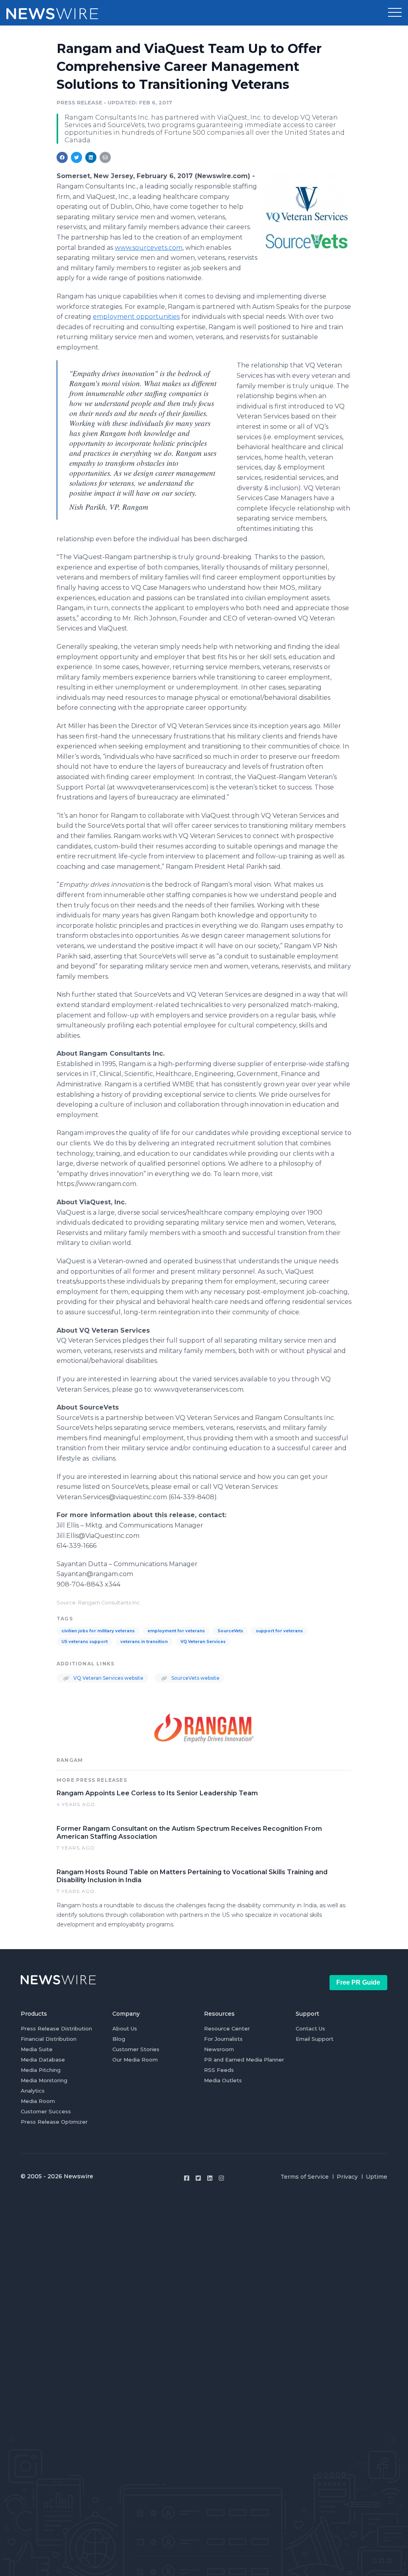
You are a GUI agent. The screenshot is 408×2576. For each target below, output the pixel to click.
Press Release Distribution (56, 2028)
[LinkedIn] (210, 2178)
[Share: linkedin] (91, 157)
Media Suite (37, 2049)
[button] (395, 13)
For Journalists (223, 2039)
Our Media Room (135, 2060)
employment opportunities (136, 317)
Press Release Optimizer (54, 2122)
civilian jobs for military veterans (98, 1631)
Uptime (377, 2177)
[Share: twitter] (76, 157)
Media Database (43, 2060)
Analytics (33, 2091)
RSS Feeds (219, 2070)
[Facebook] (187, 2178)
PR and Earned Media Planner (244, 2060)
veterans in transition (144, 1642)
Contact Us (310, 2028)
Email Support (315, 2039)
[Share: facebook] (62, 157)
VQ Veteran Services (203, 1642)
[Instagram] (221, 2178)
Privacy (347, 2177)
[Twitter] (198, 2178)
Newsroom (219, 2049)
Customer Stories (136, 2049)
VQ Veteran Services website (108, 1678)
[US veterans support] (307, 217)
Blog (119, 2039)
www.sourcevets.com (149, 248)
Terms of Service (305, 2177)
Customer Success (46, 2111)
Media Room (38, 2101)
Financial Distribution (49, 2039)
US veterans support (84, 1642)
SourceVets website (195, 1678)
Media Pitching (41, 2070)
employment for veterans (176, 1631)
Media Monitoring (44, 2080)
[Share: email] (105, 157)
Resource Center (227, 2028)
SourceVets (230, 1631)
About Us (125, 2028)
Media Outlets (223, 2080)
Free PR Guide (358, 1982)
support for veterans (279, 1631)
